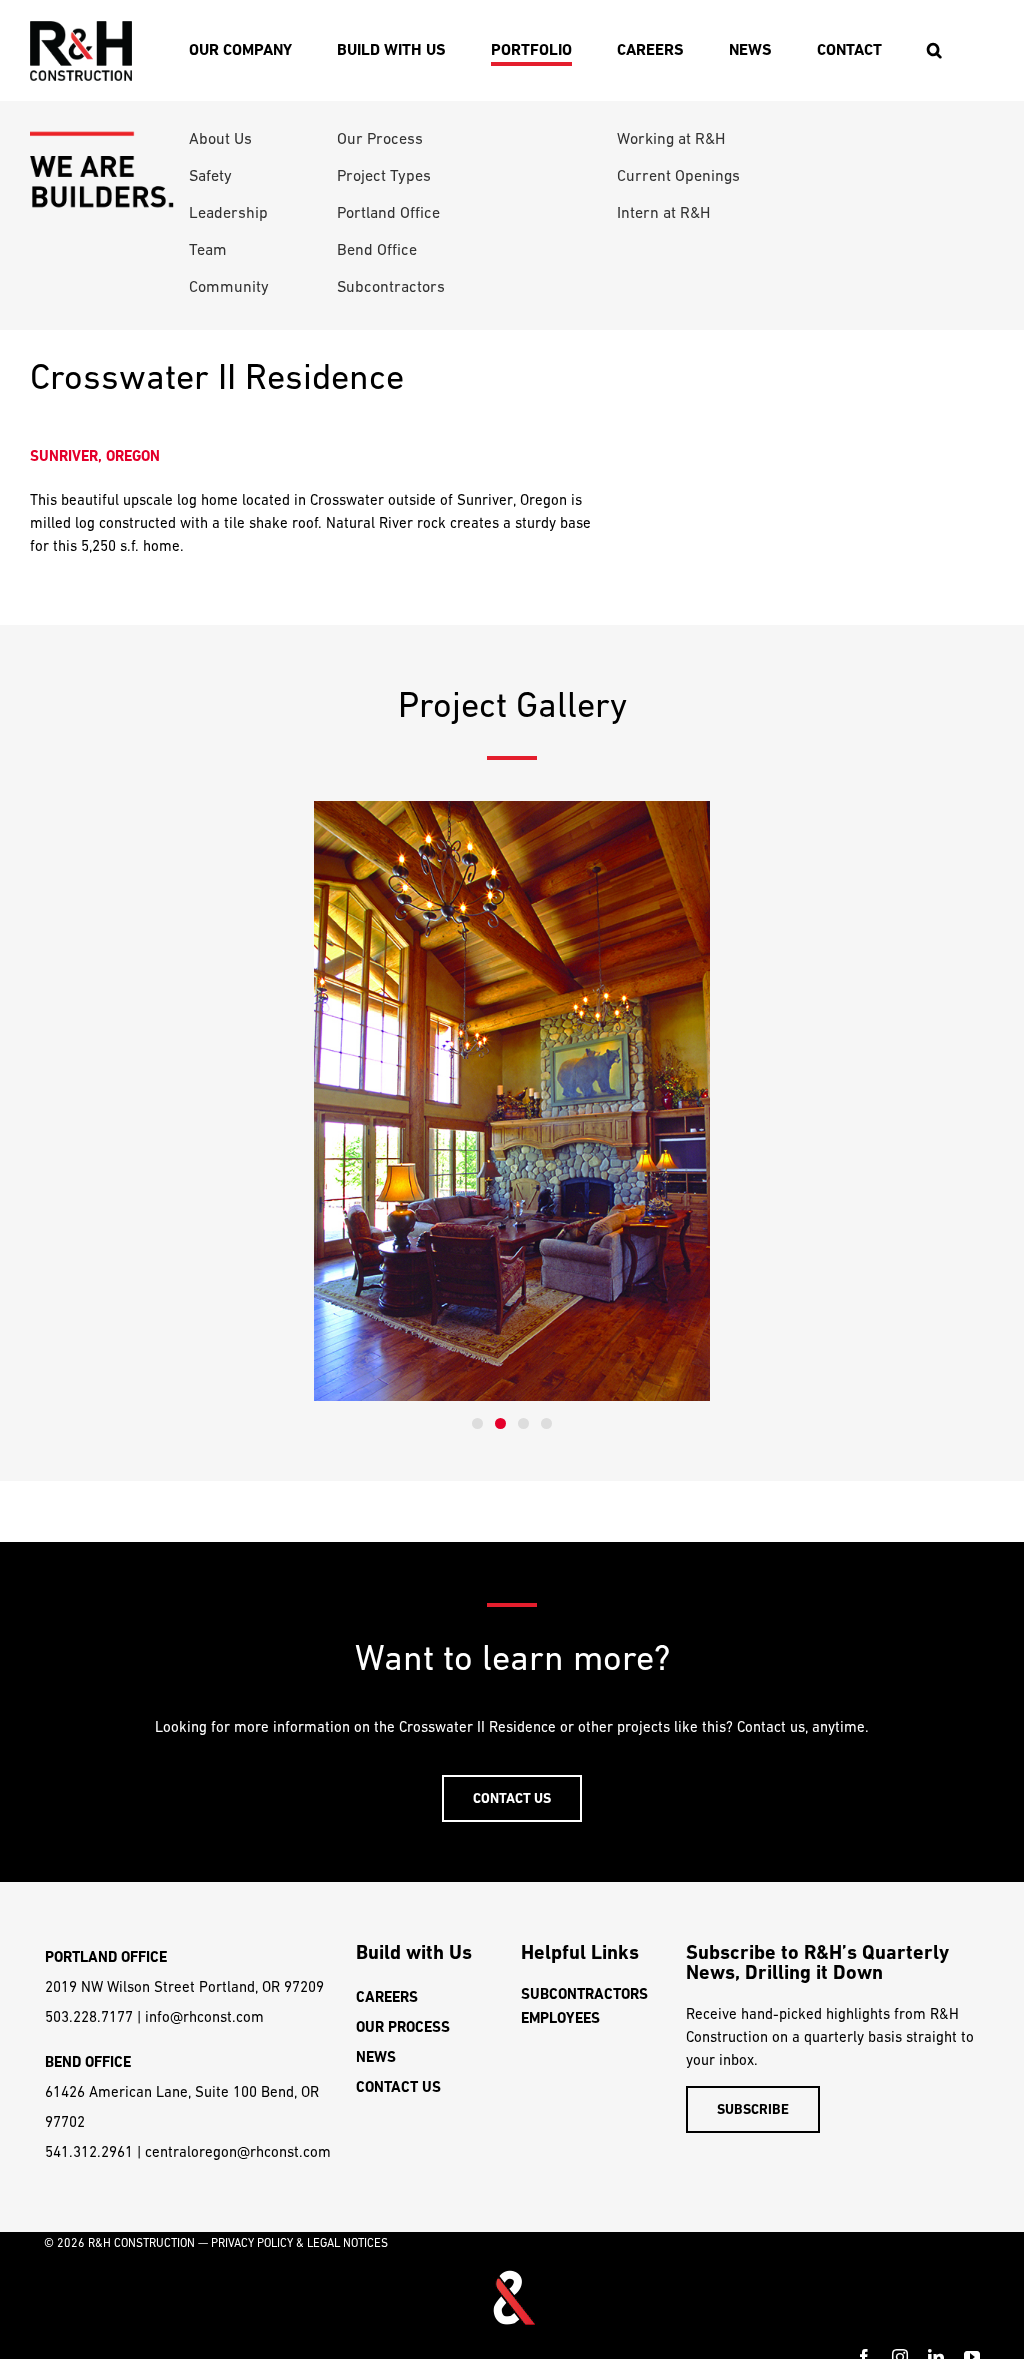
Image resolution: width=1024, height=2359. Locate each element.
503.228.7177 (89, 2016)
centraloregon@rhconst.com (238, 2151)
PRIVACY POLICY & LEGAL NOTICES (299, 2243)
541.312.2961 (89, 2151)
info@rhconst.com (204, 2016)
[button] (934, 50)
